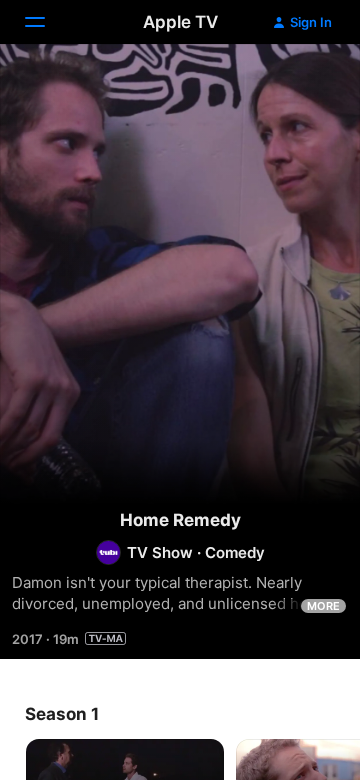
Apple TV (180, 22)
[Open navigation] (47, 22)
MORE (323, 606)
